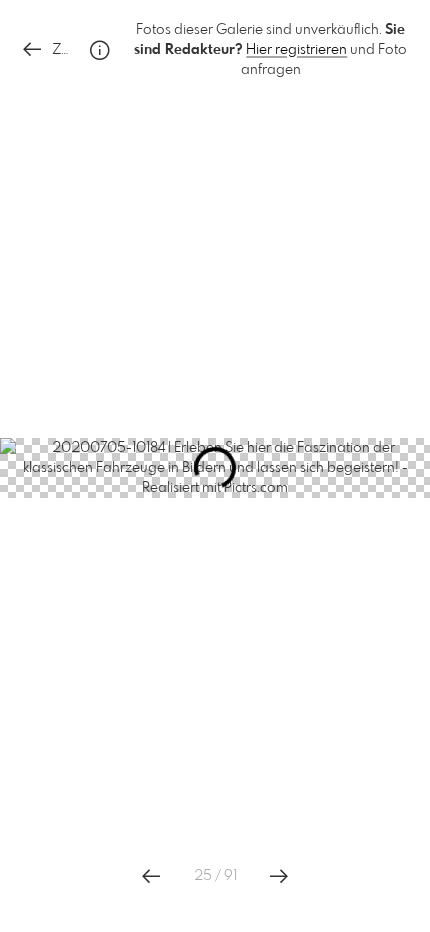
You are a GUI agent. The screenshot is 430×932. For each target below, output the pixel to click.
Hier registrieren (296, 50)
